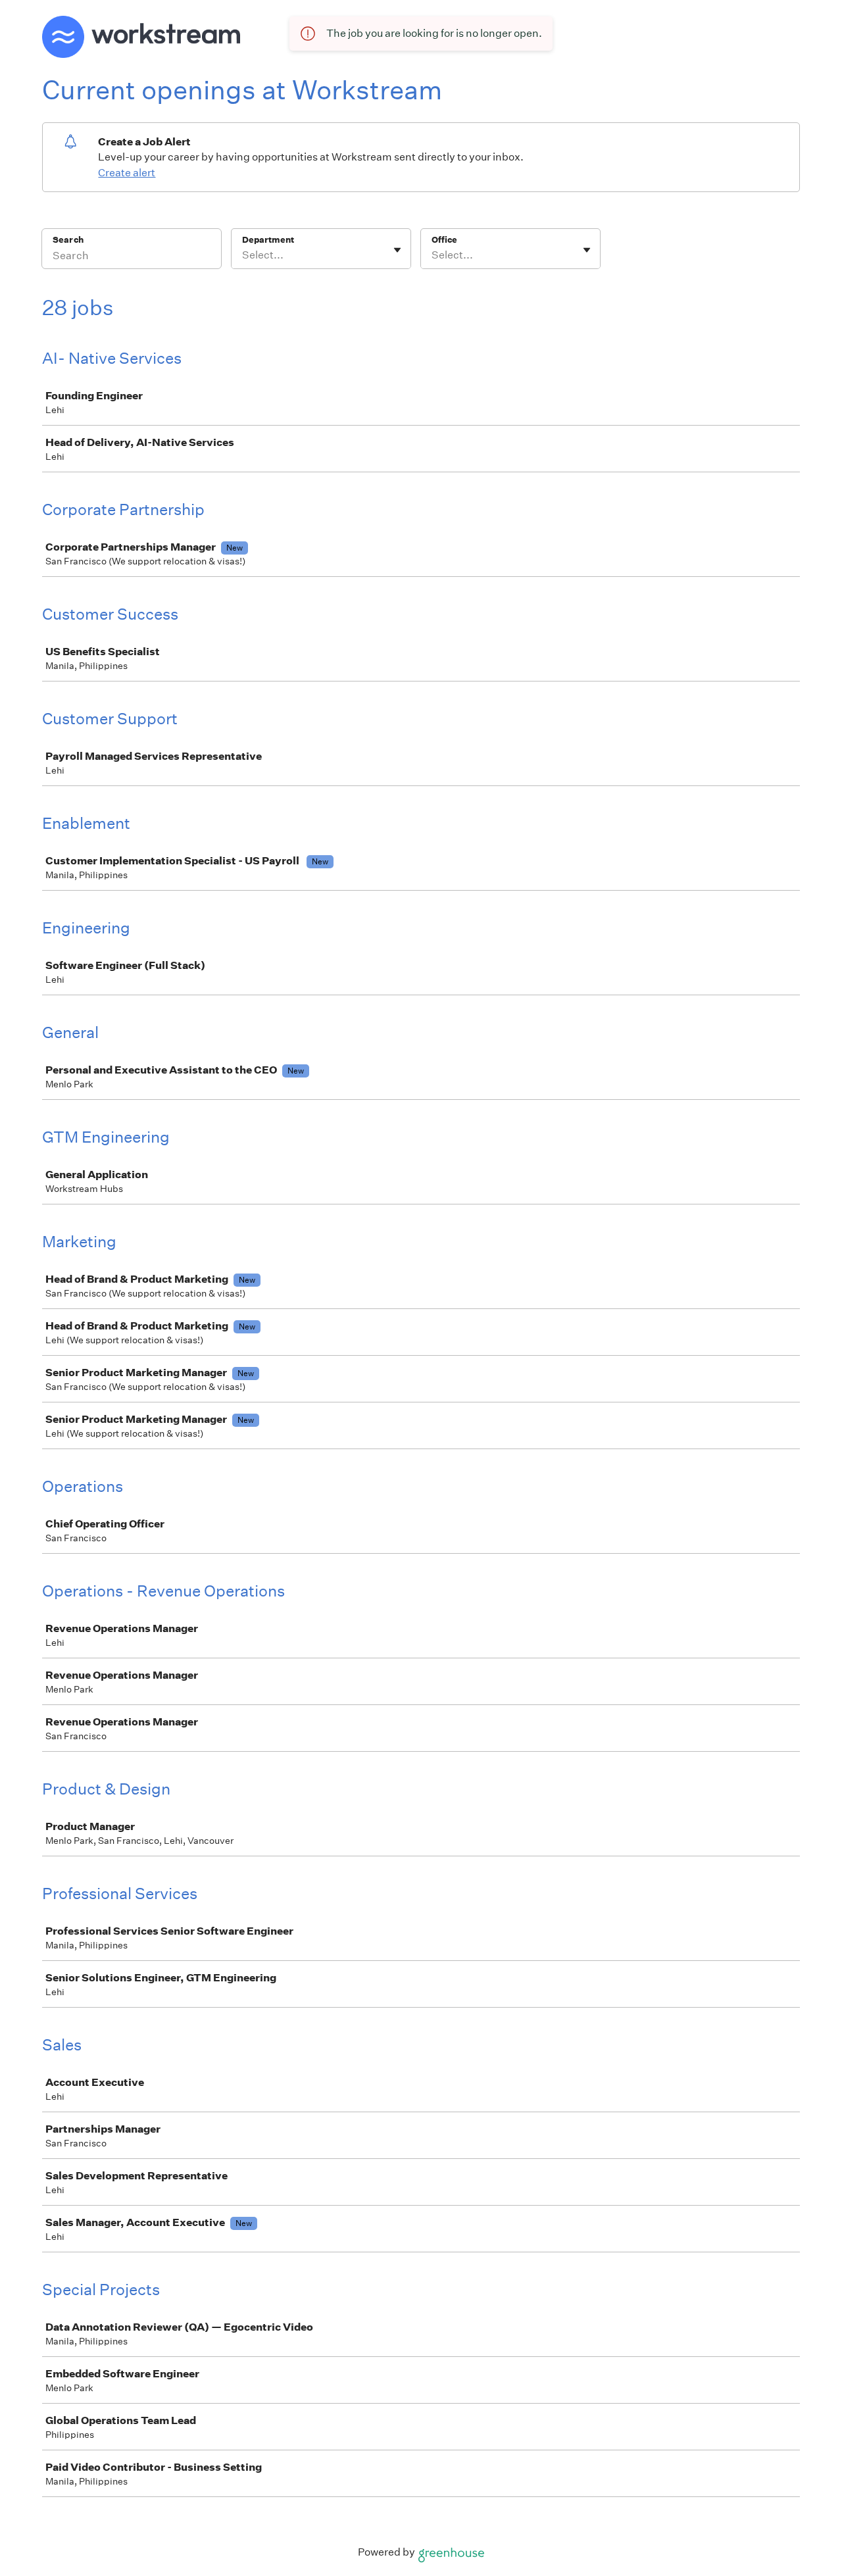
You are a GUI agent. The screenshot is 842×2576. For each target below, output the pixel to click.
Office (444, 240)
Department (268, 240)
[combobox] (243, 255)
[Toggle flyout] (397, 250)
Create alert (127, 173)
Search (68, 240)
